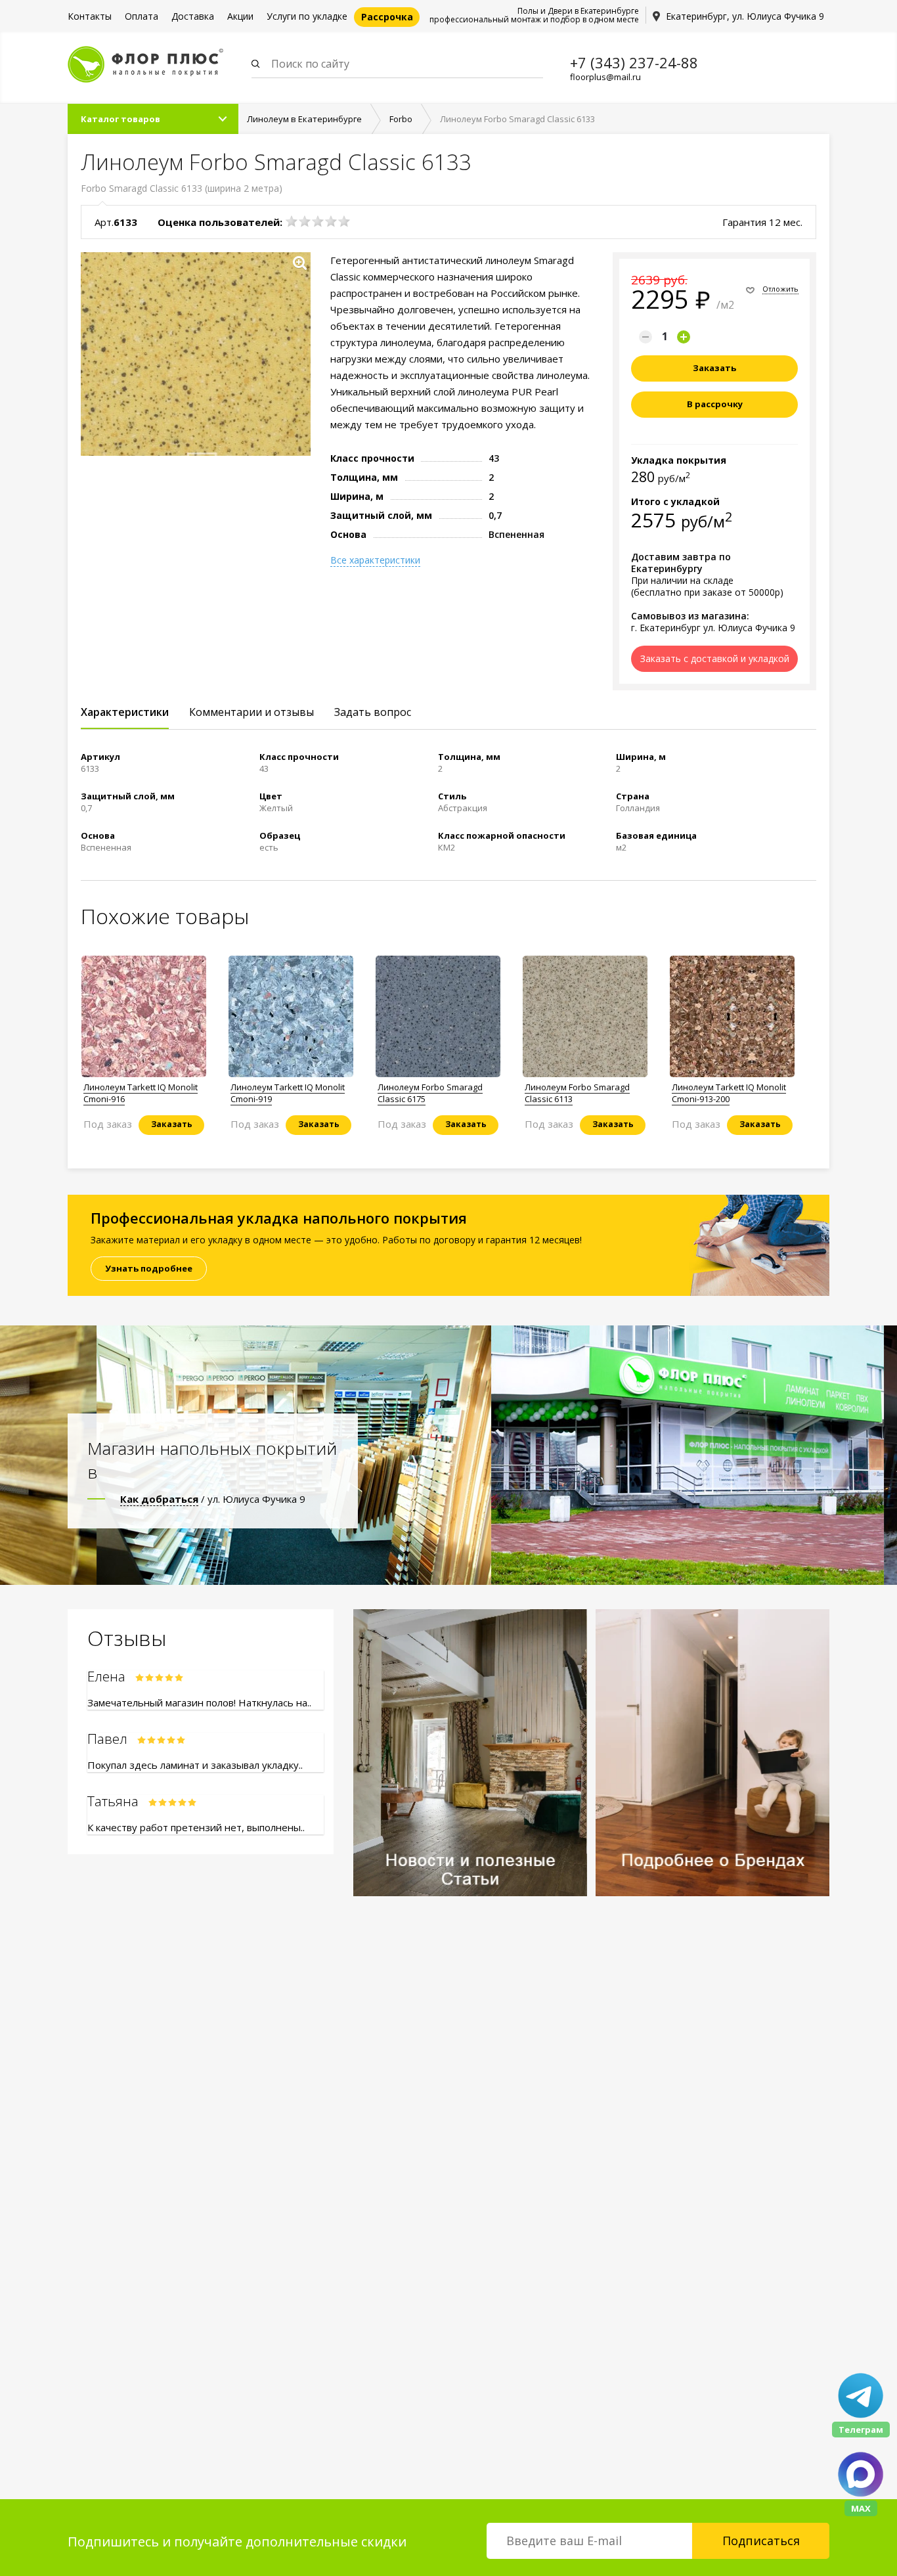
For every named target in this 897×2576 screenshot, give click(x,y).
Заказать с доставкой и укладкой (715, 658)
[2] (305, 221)
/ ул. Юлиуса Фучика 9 (213, 1499)
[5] (344, 221)
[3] (318, 221)
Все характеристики (375, 560)
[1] (292, 221)
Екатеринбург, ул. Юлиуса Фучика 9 (745, 16)
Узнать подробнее (149, 1268)
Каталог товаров (120, 119)
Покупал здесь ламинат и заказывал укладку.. (195, 1765)
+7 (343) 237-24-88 (634, 62)
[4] (331, 221)
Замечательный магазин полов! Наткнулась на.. (199, 1702)
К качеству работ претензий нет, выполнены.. (196, 1827)
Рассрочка (387, 17)
